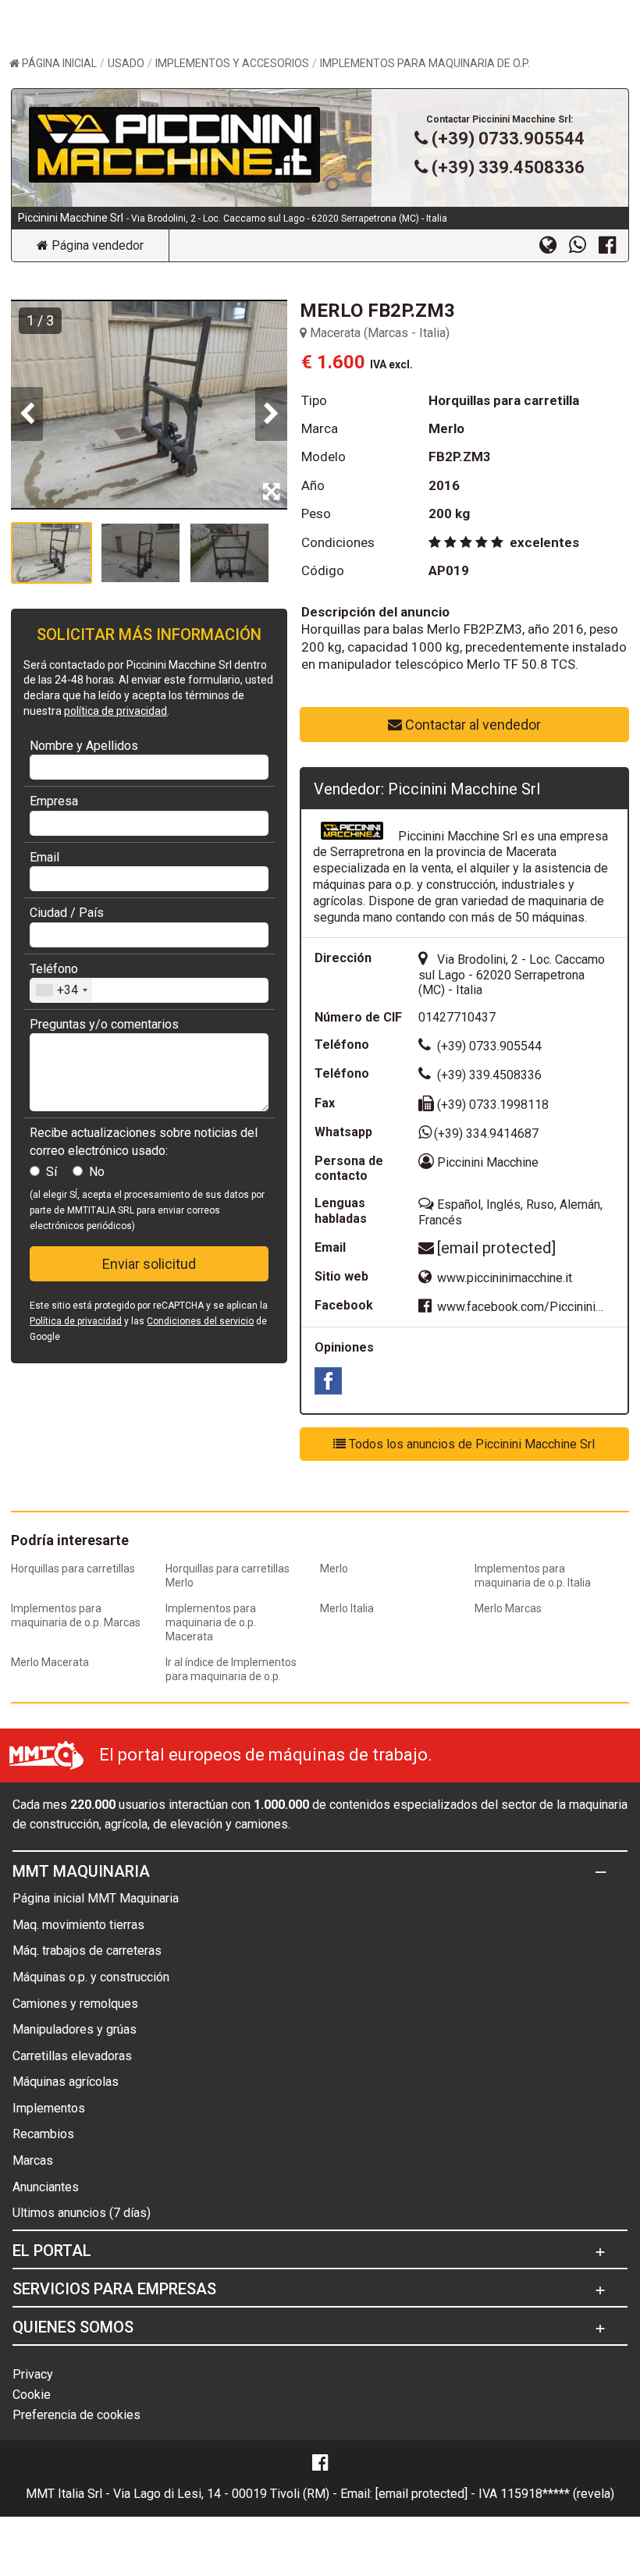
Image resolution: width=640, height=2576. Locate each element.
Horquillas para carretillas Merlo (228, 1576)
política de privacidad (116, 711)
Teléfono (54, 969)
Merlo (334, 1569)
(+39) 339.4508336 (508, 167)
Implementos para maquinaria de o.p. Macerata (211, 1622)
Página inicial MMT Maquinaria (96, 1898)
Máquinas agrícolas (66, 2082)
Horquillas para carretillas (73, 1569)
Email (44, 857)
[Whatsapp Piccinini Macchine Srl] (584, 244)
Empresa (54, 801)
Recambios (43, 2134)
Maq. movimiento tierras (78, 1925)
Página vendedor (96, 245)
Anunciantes (46, 2187)
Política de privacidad (76, 1321)
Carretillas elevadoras (72, 2056)
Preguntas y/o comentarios (104, 1024)
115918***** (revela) (557, 2494)
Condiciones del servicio (200, 1321)
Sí (52, 1172)
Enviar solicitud (149, 1264)
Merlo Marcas (508, 1608)
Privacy (33, 2374)
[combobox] (61, 990)
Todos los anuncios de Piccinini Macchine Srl (470, 1444)
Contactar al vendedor (471, 725)
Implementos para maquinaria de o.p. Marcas (76, 1615)
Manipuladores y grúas (75, 2029)
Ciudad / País (67, 913)
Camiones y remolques (75, 2004)
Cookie (32, 2395)
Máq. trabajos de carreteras (87, 1951)
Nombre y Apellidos (84, 746)
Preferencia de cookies (76, 2415)
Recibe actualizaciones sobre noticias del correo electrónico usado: (144, 1141)
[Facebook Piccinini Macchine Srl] (613, 244)
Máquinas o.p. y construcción (91, 1977)
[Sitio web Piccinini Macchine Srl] (554, 244)
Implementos (49, 2108)
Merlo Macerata (50, 1662)
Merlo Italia (347, 1608)
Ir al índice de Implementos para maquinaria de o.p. (231, 1669)
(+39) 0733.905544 (508, 139)
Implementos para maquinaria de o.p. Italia (533, 1576)
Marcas (33, 2160)
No (97, 1172)
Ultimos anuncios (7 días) (82, 2213)
